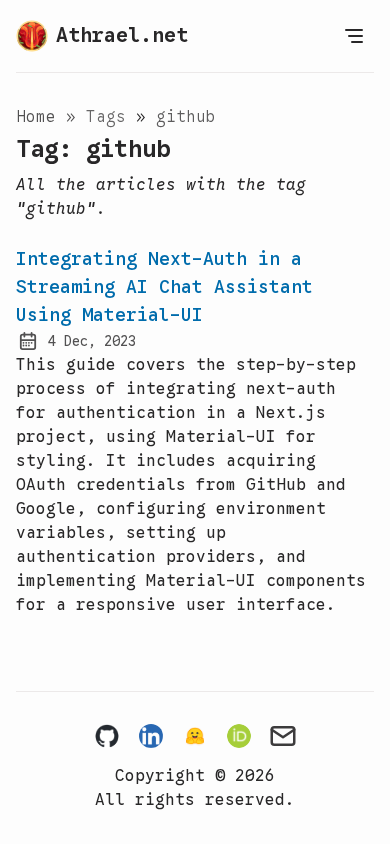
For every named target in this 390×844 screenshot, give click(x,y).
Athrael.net (122, 35)
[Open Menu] (354, 36)
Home (36, 117)
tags (111, 117)
